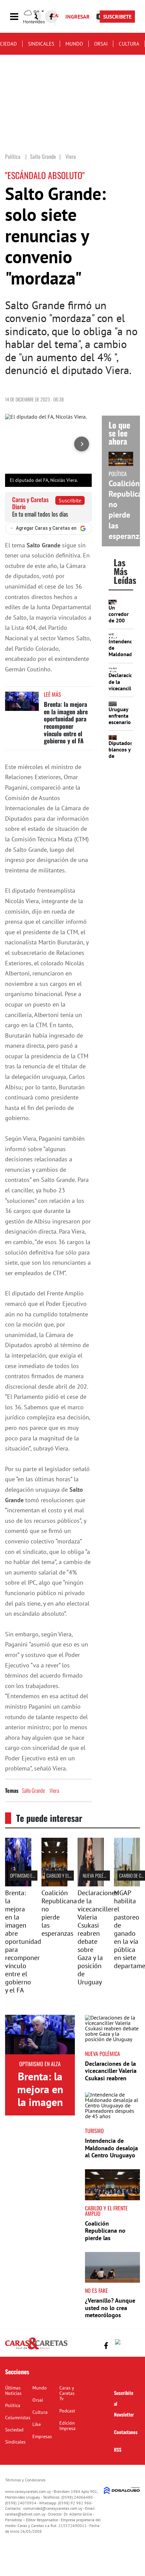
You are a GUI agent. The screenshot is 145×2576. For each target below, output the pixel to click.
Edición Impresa (67, 2426)
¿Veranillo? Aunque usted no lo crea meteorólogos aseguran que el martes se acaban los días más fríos (112, 2319)
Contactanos (126, 2432)
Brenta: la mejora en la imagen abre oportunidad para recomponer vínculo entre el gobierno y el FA (66, 722)
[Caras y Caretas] (36, 2349)
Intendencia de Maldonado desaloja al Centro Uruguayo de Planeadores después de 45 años (111, 2155)
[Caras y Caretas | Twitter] (119, 2343)
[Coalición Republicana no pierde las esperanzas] (55, 1884)
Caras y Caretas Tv (67, 2393)
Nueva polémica (97, 1875)
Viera (54, 1790)
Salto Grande (33, 1790)
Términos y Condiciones (25, 2480)
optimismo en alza (27, 1875)
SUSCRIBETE (117, 17)
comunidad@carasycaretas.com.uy (53, 2508)
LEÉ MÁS (52, 694)
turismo (94, 2131)
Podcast (67, 2411)
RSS (118, 2449)
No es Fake (96, 2290)
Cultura (129, 44)
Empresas (42, 2436)
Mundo (74, 44)
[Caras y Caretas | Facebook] (51, 17)
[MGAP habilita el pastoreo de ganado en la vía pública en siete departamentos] (127, 1884)
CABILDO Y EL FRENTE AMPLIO (71, 1875)
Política (13, 2405)
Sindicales (41, 44)
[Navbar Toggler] (19, 17)
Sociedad (14, 2430)
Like (37, 2424)
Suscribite (70, 500)
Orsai (101, 44)
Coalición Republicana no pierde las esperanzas (59, 1913)
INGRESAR (78, 17)
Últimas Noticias (13, 2391)
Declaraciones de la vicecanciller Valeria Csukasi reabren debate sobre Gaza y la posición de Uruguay (98, 1937)
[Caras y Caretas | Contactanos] (132, 2345)
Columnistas (18, 2418)
